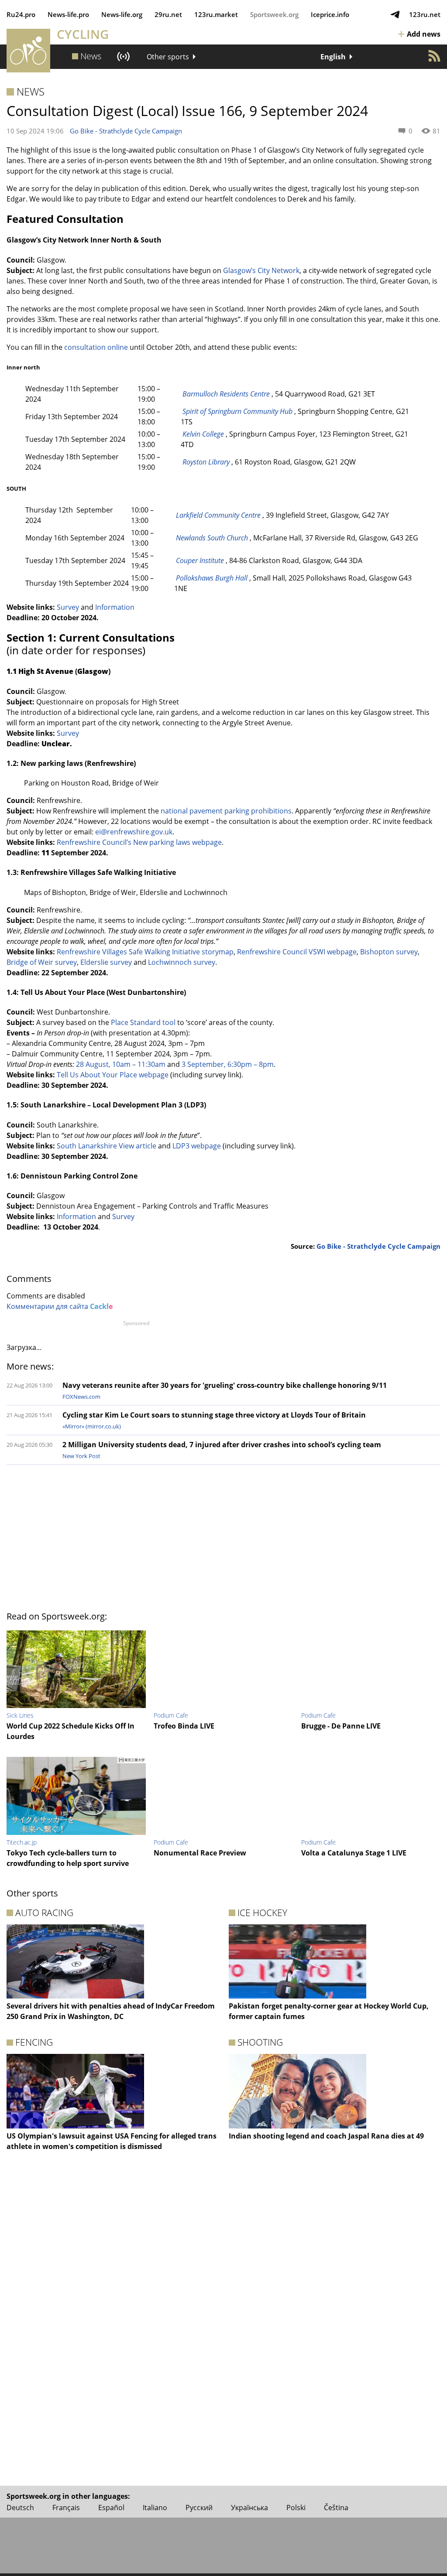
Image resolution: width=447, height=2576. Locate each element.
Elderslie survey (106, 962)
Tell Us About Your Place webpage (113, 1075)
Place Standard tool (143, 1022)
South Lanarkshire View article (107, 1146)
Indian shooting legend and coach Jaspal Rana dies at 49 (326, 2136)
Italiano (155, 2508)
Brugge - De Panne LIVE (341, 1726)
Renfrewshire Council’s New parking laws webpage (139, 842)
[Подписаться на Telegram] (395, 14)
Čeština (336, 2508)
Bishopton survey (389, 952)
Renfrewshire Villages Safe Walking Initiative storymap (145, 952)
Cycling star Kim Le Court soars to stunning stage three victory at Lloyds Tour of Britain (214, 1415)
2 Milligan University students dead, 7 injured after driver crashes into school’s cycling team (222, 1445)
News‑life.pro (68, 14)
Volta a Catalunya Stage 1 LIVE (354, 1853)
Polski (296, 2508)
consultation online (95, 347)
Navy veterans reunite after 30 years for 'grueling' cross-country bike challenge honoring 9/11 (225, 1385)
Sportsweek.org (274, 14)
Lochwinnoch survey (182, 962)
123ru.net (425, 14)
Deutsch (20, 2508)
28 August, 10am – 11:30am (121, 1064)
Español (111, 2508)
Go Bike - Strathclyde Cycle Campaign (126, 131)
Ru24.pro (21, 14)
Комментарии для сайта (60, 1306)
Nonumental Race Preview (200, 1853)
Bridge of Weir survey (42, 962)
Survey (68, 607)
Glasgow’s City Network (261, 270)
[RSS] (434, 56)
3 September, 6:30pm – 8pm (228, 1064)
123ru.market (216, 14)
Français (66, 2508)
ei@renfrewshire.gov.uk (134, 832)
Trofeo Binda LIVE (184, 1726)
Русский (199, 2508)
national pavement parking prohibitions (226, 811)
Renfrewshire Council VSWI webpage (297, 952)
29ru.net (168, 14)
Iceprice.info (330, 14)
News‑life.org (122, 14)
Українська (249, 2508)
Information (115, 607)
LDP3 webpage (197, 1146)
